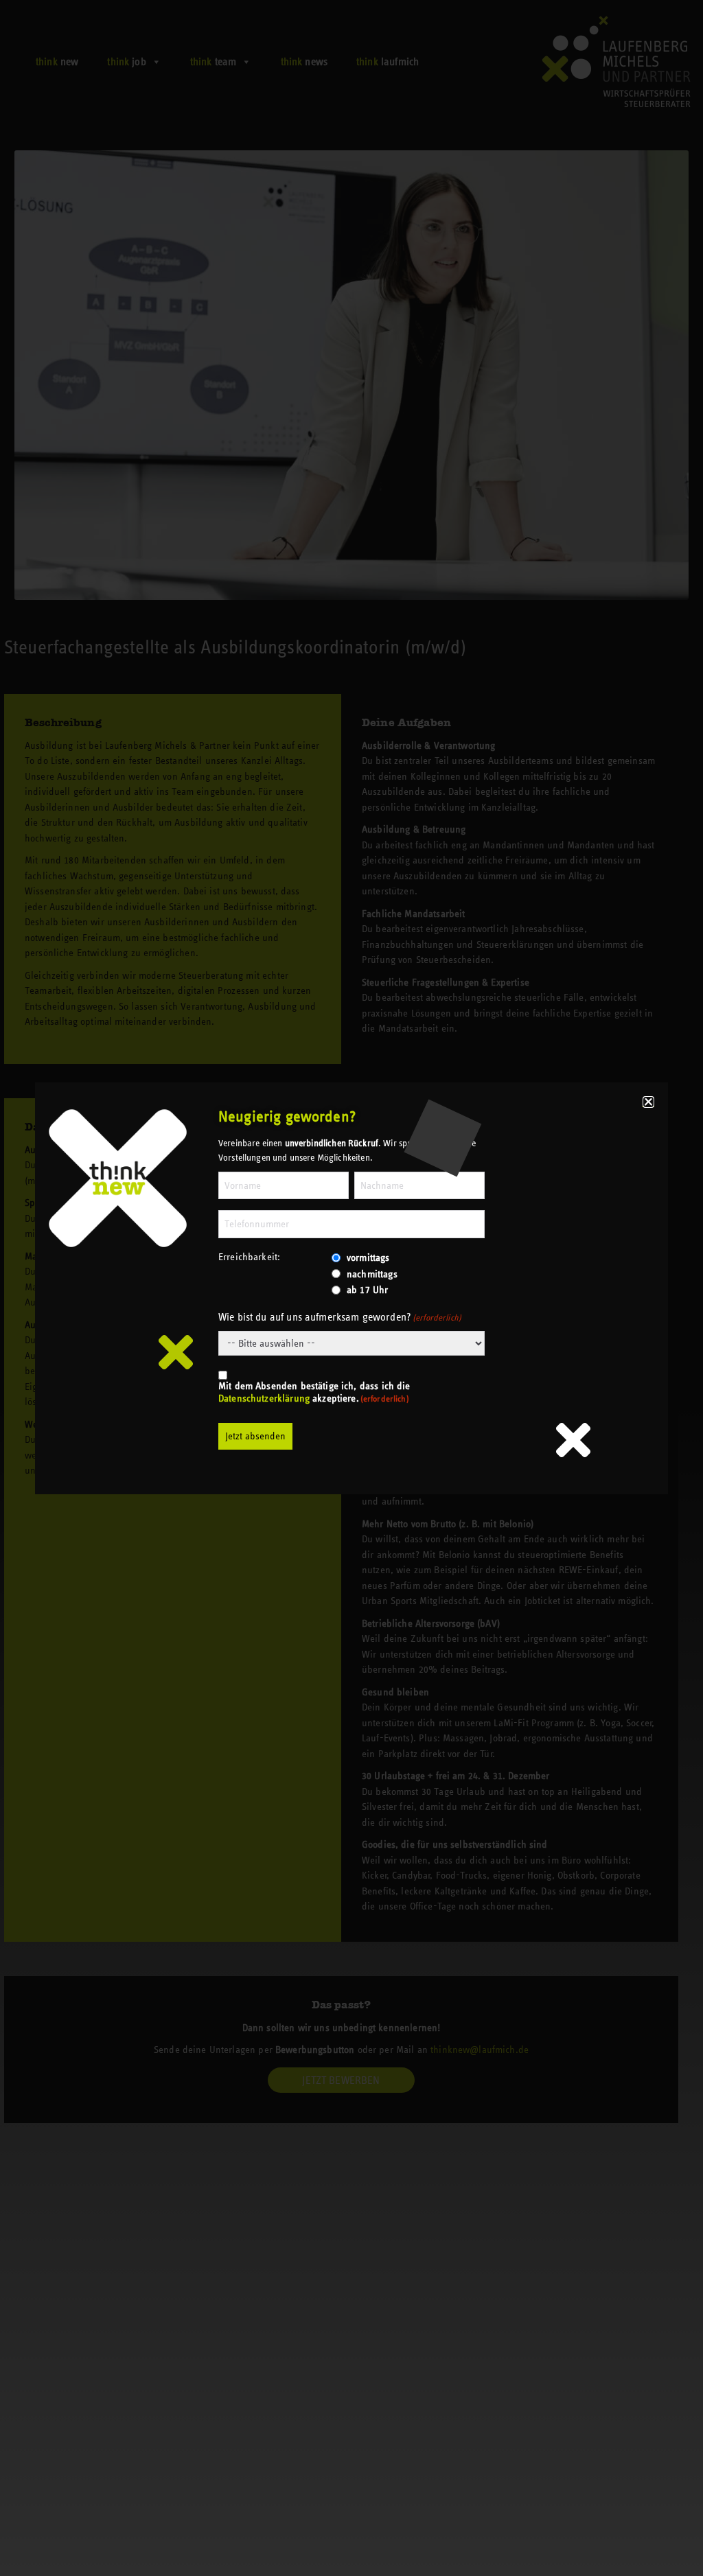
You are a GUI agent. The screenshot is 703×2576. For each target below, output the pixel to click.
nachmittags (372, 1274)
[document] (351, 1288)
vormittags (368, 1257)
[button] (648, 1102)
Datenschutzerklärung (264, 1398)
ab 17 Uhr (367, 1290)
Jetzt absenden (255, 1436)
